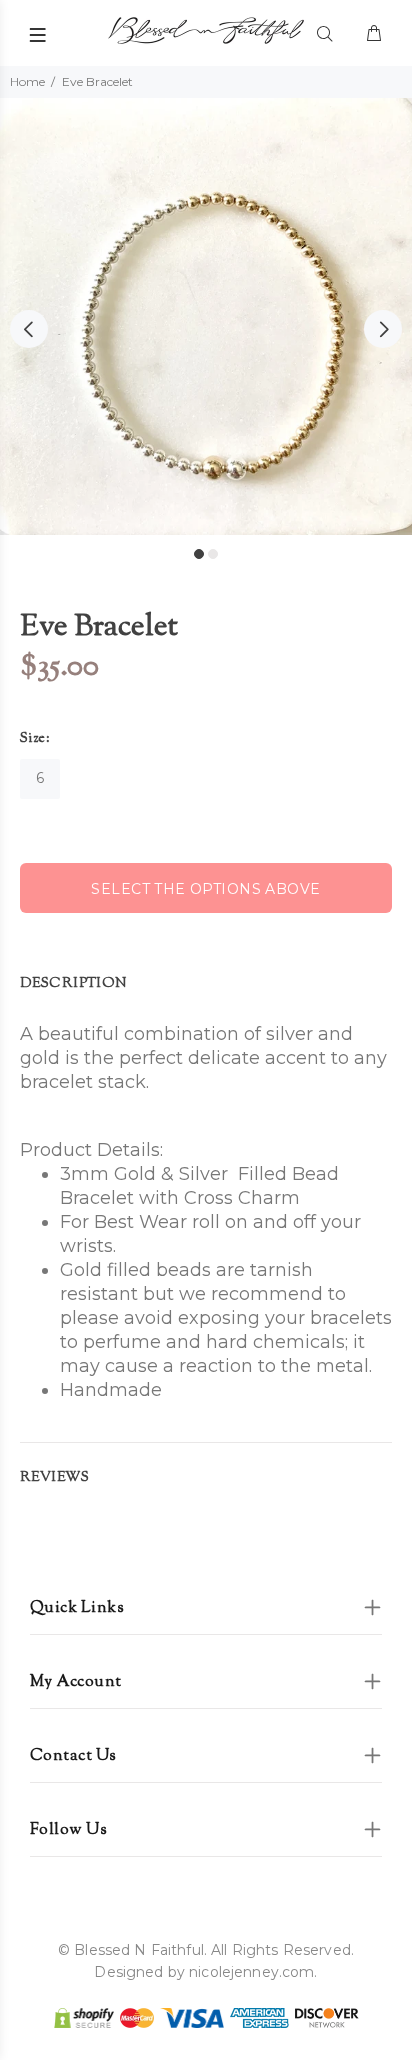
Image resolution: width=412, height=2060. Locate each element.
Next (383, 329)
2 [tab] (213, 554)
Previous (29, 329)
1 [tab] (199, 554)
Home (27, 81)
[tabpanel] (206, 316)
